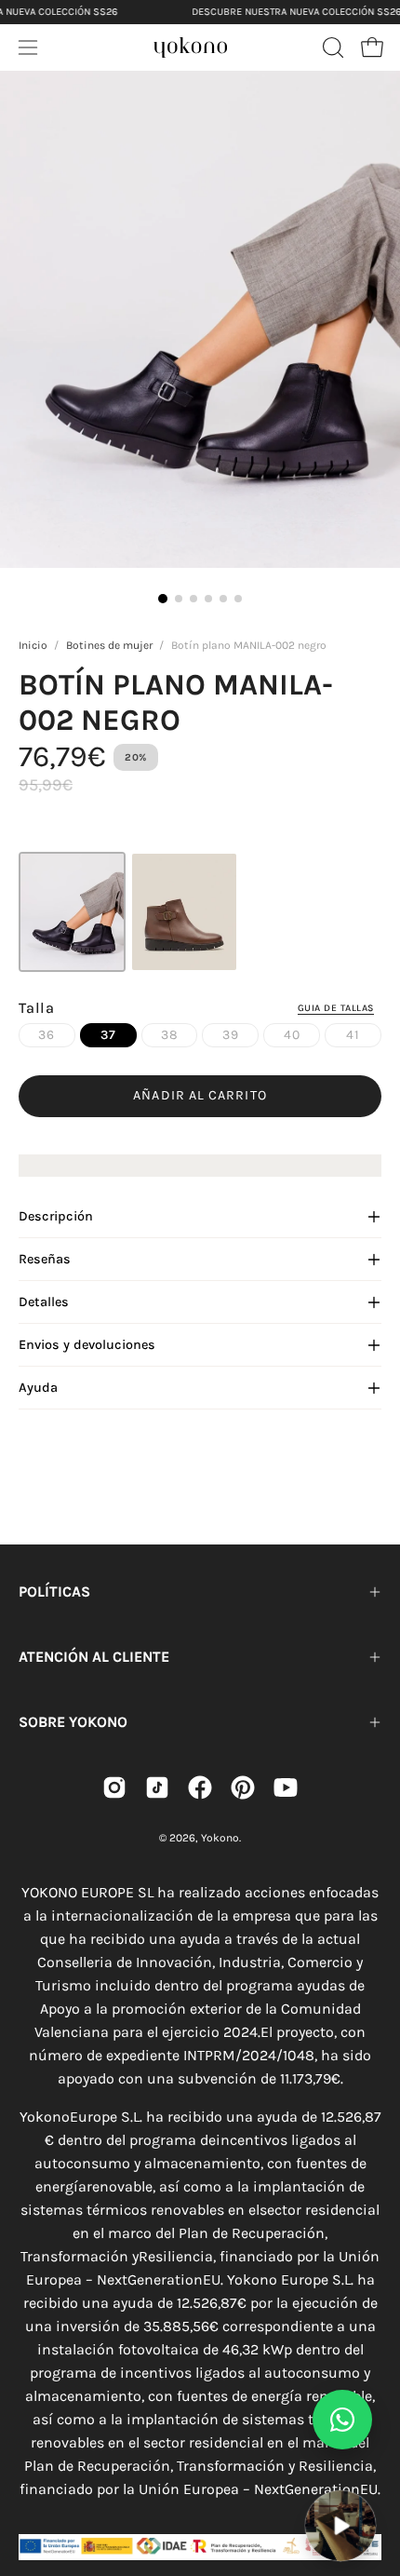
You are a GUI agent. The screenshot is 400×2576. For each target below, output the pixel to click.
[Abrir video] (340, 2526)
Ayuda (38, 1388)
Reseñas (45, 1259)
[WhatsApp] (342, 2420)
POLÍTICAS (54, 1591)
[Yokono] (191, 45)
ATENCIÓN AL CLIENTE (94, 1657)
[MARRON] (184, 911)
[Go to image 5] (223, 599)
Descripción (56, 1216)
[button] (331, 47)
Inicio (33, 645)
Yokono (220, 1838)
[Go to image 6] (238, 599)
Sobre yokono (73, 1722)
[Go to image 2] (179, 599)
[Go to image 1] (163, 599)
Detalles (44, 1302)
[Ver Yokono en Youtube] (286, 1787)
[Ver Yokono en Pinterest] (243, 1787)
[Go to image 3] (193, 599)
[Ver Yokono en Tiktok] (157, 1787)
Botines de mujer (109, 645)
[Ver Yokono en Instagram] (114, 1787)
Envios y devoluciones (87, 1345)
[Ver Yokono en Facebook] (200, 1787)
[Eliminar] (373, 2478)
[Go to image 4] (208, 599)
